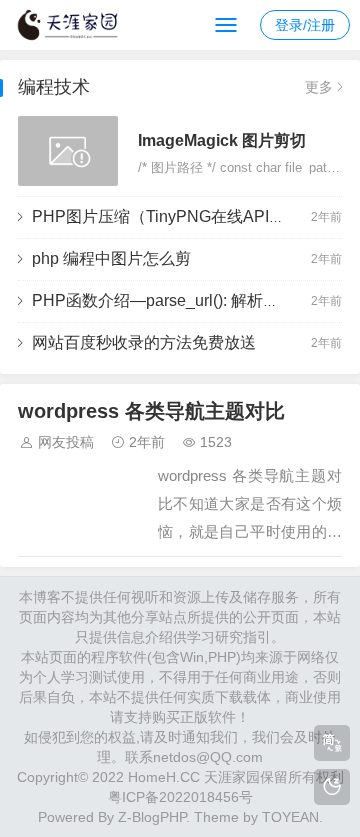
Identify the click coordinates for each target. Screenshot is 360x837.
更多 (319, 87)
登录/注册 (305, 25)
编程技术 (54, 87)
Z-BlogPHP (152, 817)
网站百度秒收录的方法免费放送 (144, 342)
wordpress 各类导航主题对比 (151, 411)
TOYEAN (290, 817)
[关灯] (332, 787)
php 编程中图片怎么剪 (111, 258)
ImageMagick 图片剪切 (222, 140)
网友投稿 (66, 442)
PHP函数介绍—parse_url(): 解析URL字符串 (188, 300)
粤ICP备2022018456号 (180, 797)
